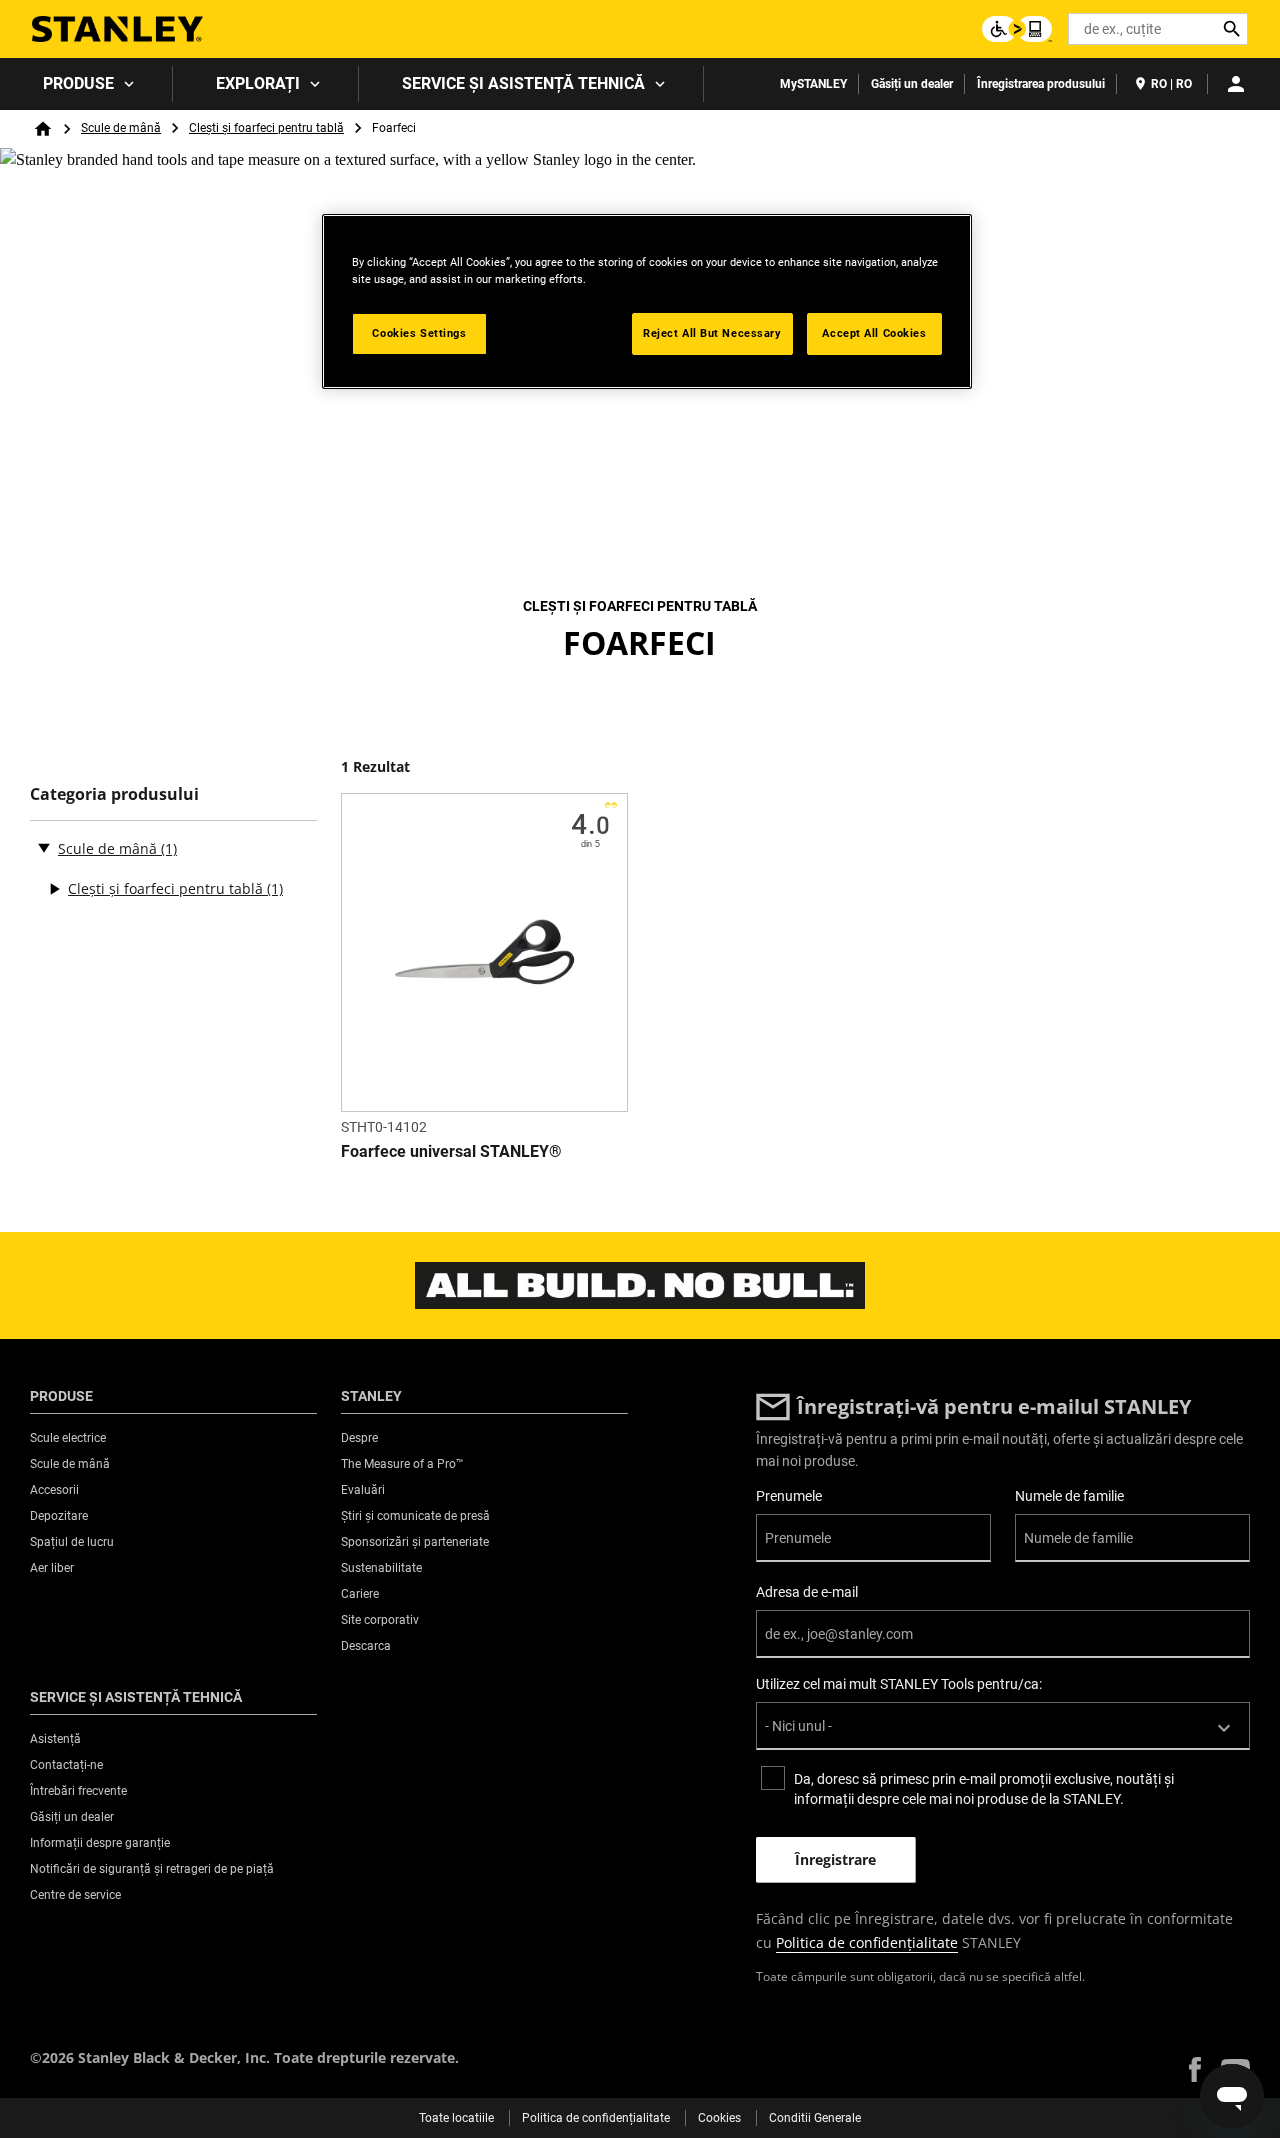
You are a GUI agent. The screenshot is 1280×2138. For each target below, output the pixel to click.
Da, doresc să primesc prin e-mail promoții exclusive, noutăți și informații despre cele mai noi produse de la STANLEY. (984, 1789)
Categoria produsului (114, 794)
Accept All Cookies (874, 333)
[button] (1195, 2069)
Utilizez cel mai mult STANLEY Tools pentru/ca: (899, 1684)
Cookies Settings (419, 333)
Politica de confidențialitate (867, 1942)
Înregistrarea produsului (1041, 84)
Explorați (258, 83)
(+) (54, 889)
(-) (44, 847)
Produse (78, 83)
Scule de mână (121, 128)
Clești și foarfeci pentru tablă (266, 128)
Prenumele (789, 1496)
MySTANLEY (813, 84)
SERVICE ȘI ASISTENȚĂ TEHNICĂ (523, 83)
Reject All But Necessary (712, 333)
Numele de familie (1069, 1496)
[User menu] (1236, 84)
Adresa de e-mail (807, 1592)
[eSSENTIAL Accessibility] (1017, 29)
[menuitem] (86, 84)
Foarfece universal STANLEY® (451, 1151)
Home (43, 129)
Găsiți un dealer (912, 84)
